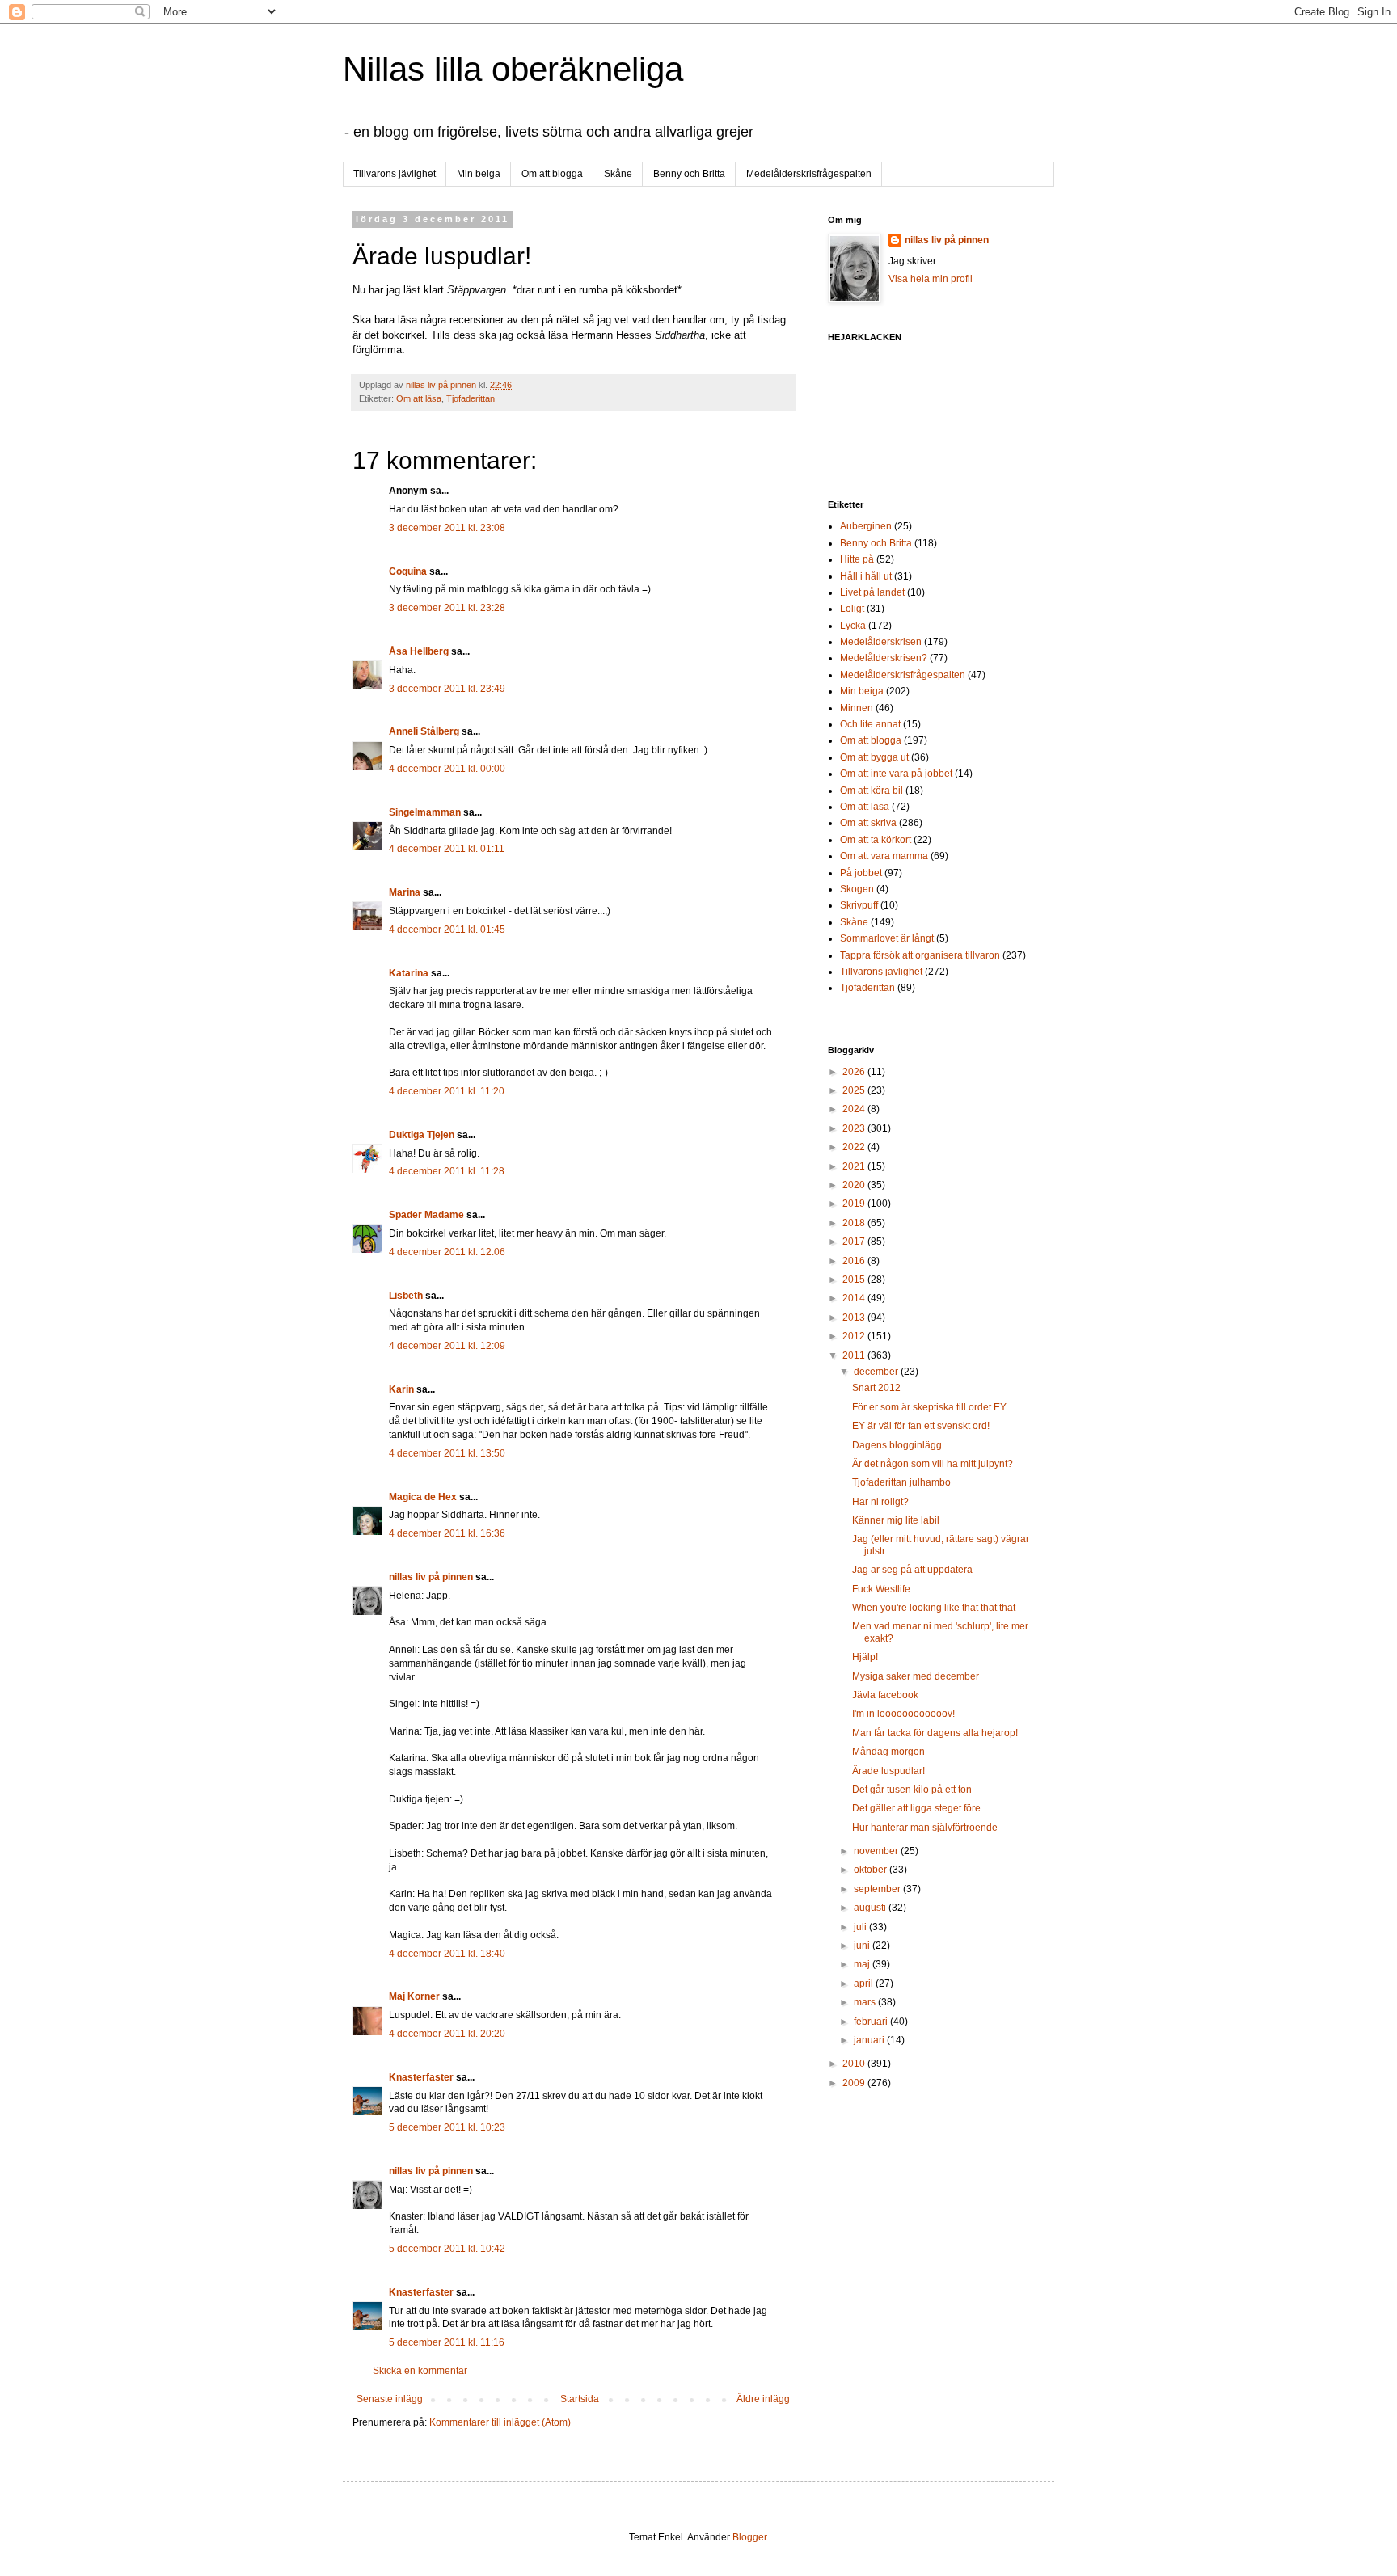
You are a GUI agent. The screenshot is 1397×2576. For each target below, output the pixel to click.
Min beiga (479, 174)
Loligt (852, 609)
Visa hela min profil (931, 279)
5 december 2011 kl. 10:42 (447, 2249)
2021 (855, 1166)
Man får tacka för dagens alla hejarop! (935, 1733)
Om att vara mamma (884, 856)
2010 (855, 2064)
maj (863, 1964)
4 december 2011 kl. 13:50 (447, 1453)
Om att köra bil (872, 791)
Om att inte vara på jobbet (896, 774)
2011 (855, 1355)
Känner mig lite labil (896, 1520)
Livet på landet (872, 592)
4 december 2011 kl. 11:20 (447, 1091)
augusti (871, 1908)
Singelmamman (425, 812)
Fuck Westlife (881, 1589)
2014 (855, 1298)
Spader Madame (426, 1215)
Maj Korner (414, 1996)
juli (861, 1927)
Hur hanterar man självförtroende (925, 1828)
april (865, 1984)
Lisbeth (406, 1296)
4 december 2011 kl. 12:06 (447, 1252)
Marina (405, 892)
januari (870, 2040)
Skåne (618, 174)
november (877, 1851)
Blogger (749, 2537)
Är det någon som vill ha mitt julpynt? (933, 1464)
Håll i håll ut (866, 576)
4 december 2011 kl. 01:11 (447, 849)
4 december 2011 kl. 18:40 (447, 1954)
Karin (401, 1389)
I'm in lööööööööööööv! (903, 1714)
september (878, 1889)
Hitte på (857, 559)
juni (863, 1946)
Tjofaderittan (471, 398)
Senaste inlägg (390, 2399)
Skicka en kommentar (420, 2371)
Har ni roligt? (880, 1502)
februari (872, 2022)
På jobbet (861, 873)
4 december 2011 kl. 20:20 (447, 2034)
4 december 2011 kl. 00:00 (447, 769)
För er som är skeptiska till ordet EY (929, 1407)
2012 (855, 1336)
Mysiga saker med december (916, 1676)
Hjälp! (865, 1657)
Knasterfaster (421, 2077)
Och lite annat (870, 724)
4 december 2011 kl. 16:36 (447, 1533)
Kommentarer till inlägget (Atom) (500, 2422)
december (877, 1372)
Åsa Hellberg (419, 651)
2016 (855, 1261)
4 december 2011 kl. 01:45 (447, 930)
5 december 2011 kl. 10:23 (447, 2127)
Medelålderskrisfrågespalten (809, 174)
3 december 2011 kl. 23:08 (447, 528)
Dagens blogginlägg (897, 1445)
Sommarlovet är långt (887, 938)
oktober (872, 1870)
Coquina (408, 571)
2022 (855, 1147)
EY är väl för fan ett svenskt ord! (921, 1426)
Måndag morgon (888, 1752)
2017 (855, 1242)
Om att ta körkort (876, 840)
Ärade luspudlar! (888, 1771)
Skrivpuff (859, 905)
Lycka (853, 626)
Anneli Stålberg (424, 731)
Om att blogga (552, 174)
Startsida (580, 2399)
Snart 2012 (876, 1388)
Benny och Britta (689, 174)
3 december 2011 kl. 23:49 (447, 689)
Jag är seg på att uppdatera (912, 1570)
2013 (855, 1318)
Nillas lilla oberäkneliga (513, 69)
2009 (855, 2083)
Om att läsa (419, 398)
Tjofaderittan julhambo (901, 1482)
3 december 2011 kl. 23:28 (447, 608)
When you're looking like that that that (934, 1608)
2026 (855, 1072)
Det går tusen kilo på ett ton (912, 1790)
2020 (855, 1185)
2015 (855, 1280)
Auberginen (866, 526)
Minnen (857, 708)
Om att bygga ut (874, 757)
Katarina (409, 973)
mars (866, 2002)
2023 (855, 1128)
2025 (855, 1090)
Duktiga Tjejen (422, 1135)
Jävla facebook (885, 1695)
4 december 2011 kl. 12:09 (447, 1346)
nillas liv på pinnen (431, 1577)
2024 (855, 1109)
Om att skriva (868, 823)
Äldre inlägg (763, 2399)
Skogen (857, 889)
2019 (855, 1204)
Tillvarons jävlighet (395, 174)
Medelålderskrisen (881, 642)
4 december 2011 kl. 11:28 (447, 1171)
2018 (855, 1223)
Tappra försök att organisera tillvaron (920, 955)
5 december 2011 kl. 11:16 (447, 2342)
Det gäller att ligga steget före (916, 1808)
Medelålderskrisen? (884, 658)
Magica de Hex (423, 1497)
